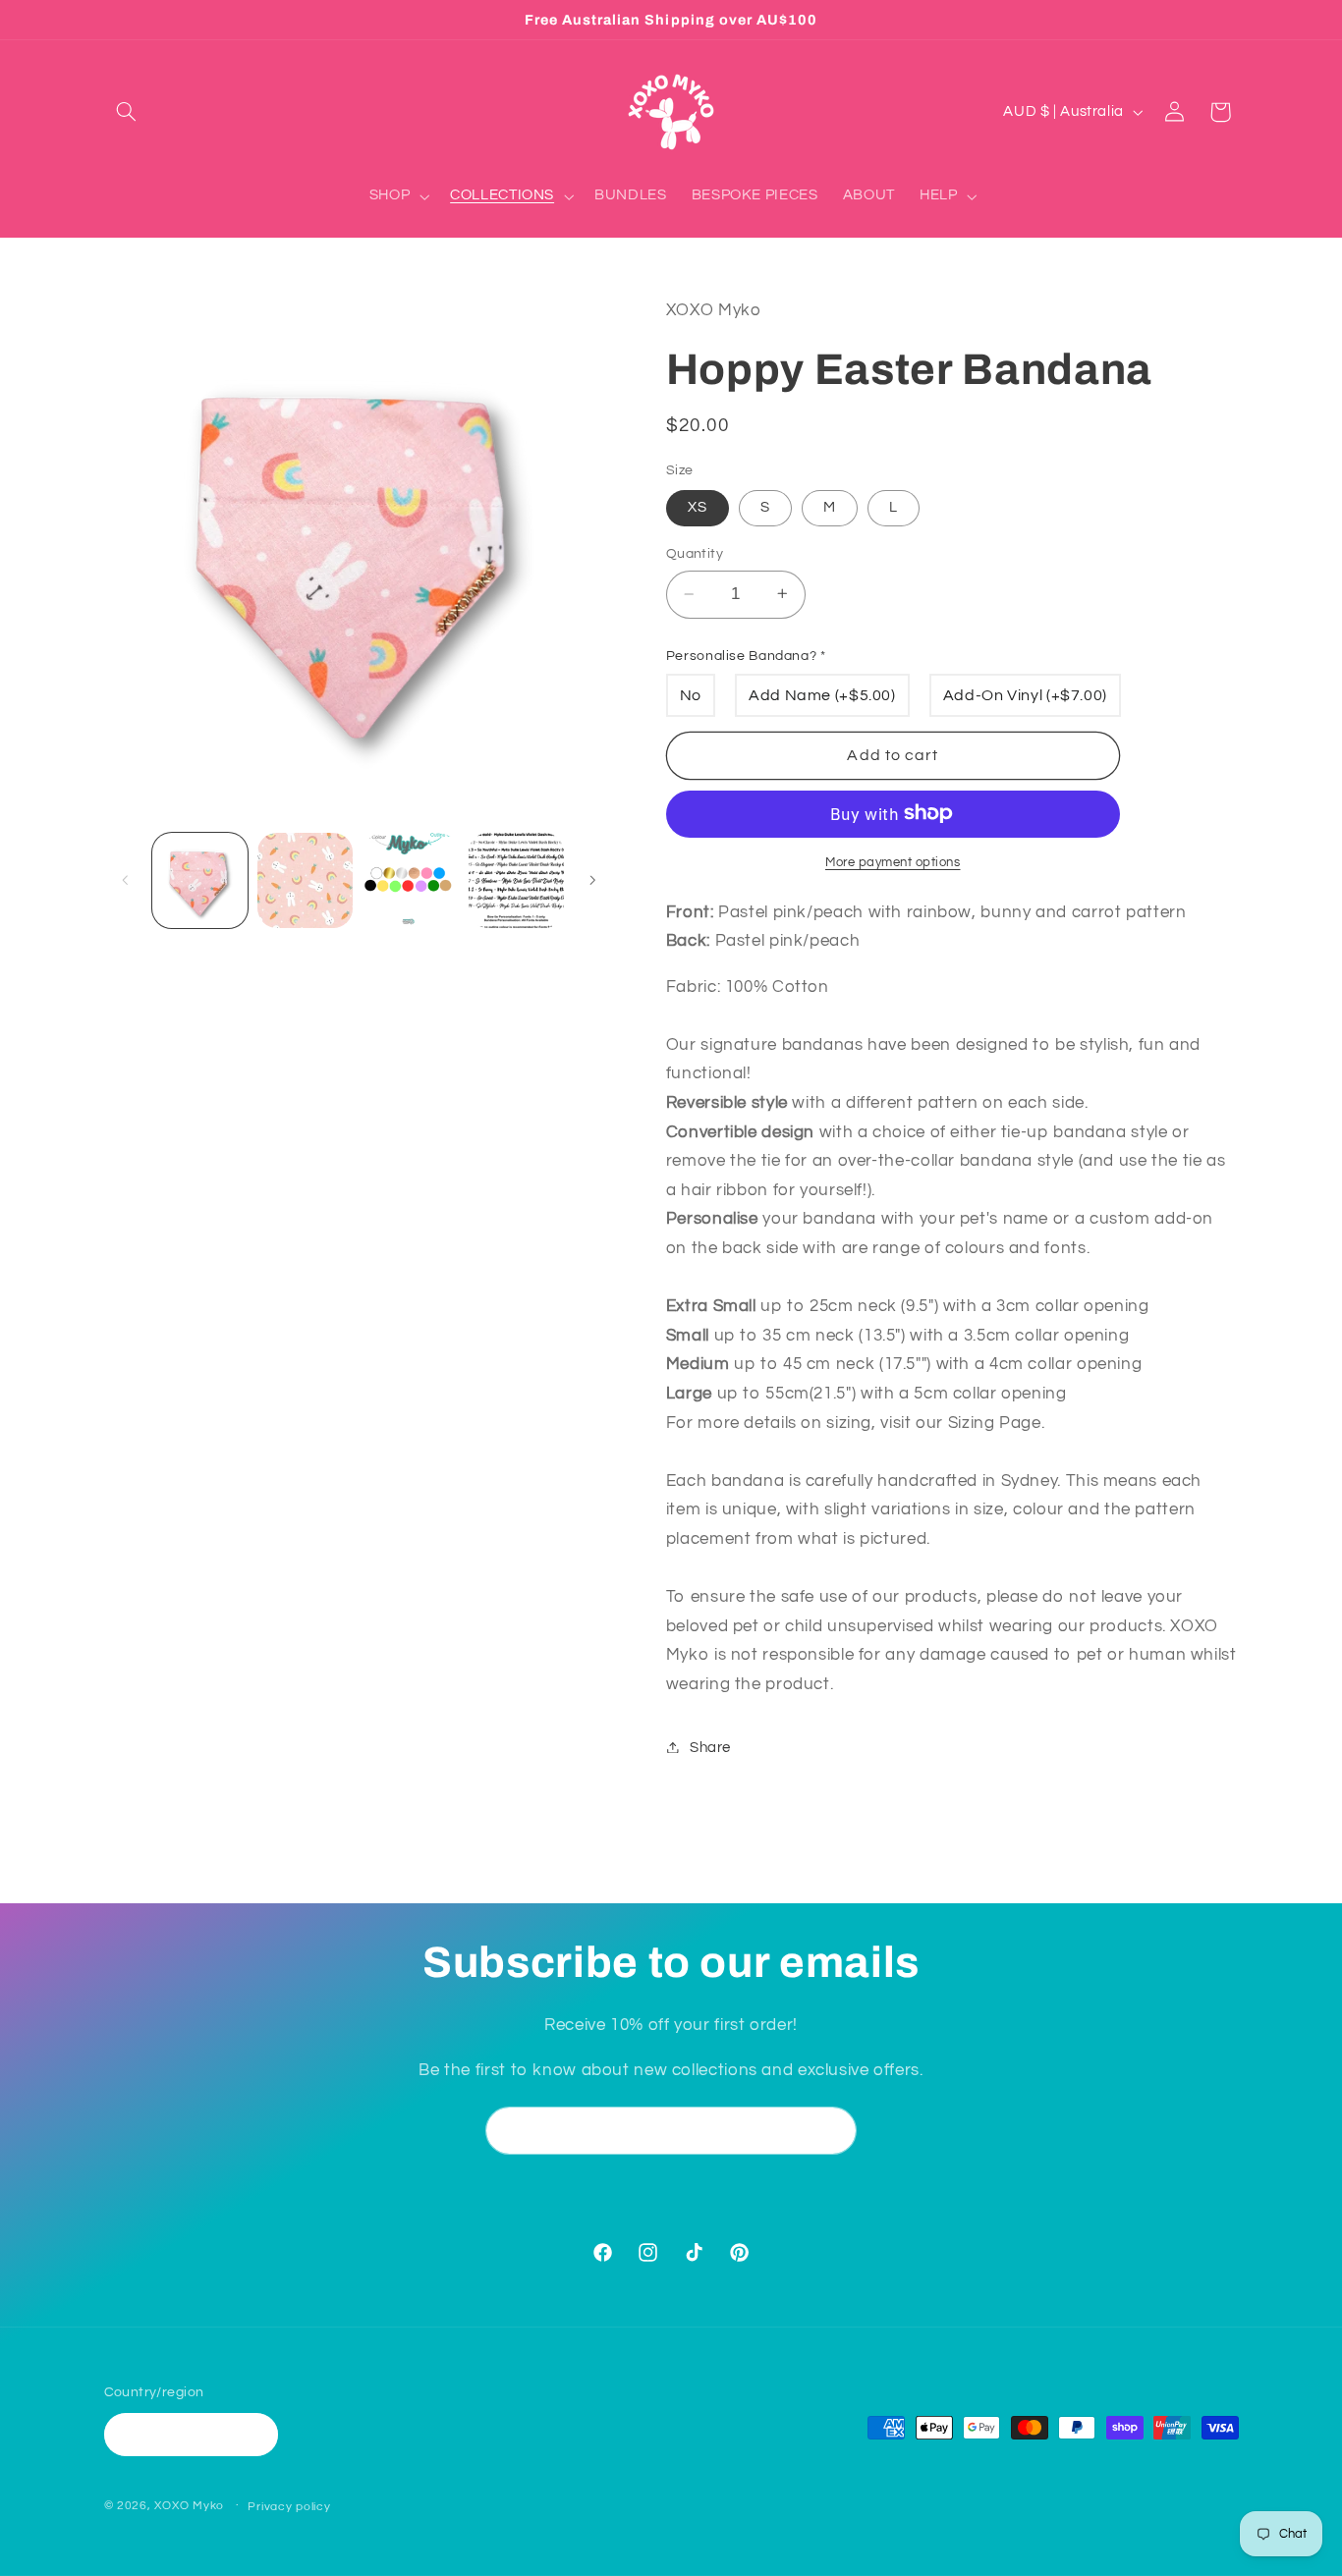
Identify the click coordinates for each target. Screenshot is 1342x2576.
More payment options (893, 862)
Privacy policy (289, 2507)
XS (698, 506)
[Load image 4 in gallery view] (516, 880)
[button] (127, 112)
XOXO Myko (189, 2506)
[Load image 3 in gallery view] (411, 880)
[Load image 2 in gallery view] (305, 880)
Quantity (695, 553)
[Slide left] (126, 880)
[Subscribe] (833, 2131)
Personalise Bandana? (746, 655)
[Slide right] (592, 880)
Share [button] (710, 1747)
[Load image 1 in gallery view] (200, 880)
